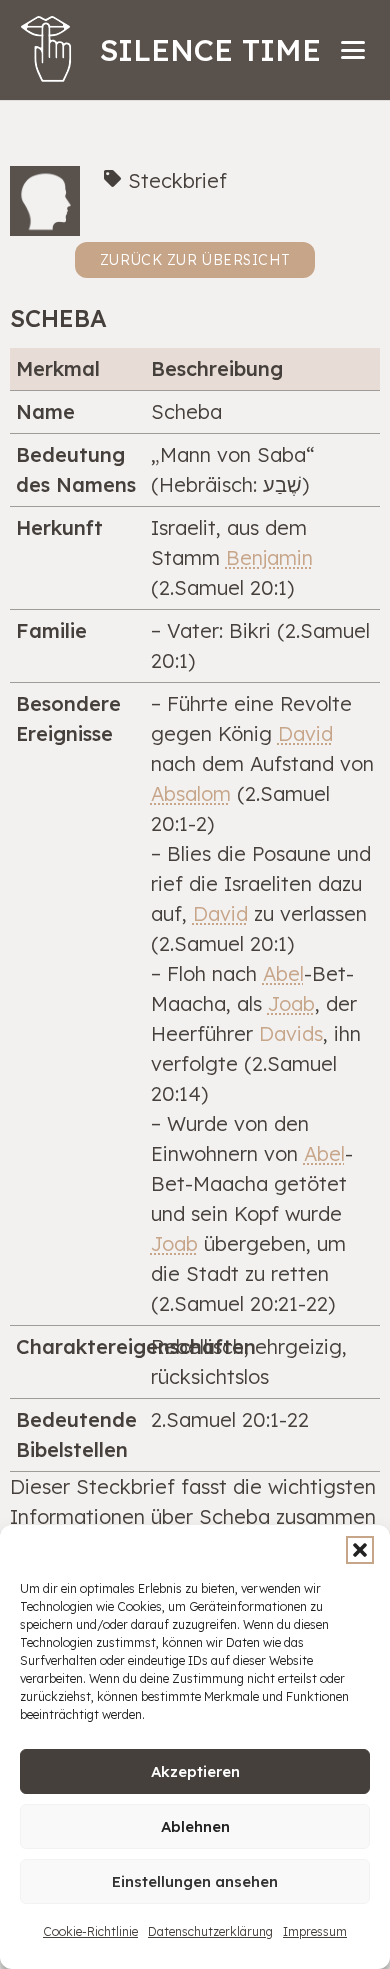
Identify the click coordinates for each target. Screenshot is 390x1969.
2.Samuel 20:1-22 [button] (230, 1419)
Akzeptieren (195, 1771)
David (305, 733)
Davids (291, 1033)
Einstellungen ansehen (195, 1881)
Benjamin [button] (269, 557)
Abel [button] (283, 973)
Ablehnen (195, 1826)
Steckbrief (177, 180)
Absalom (191, 793)
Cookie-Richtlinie (90, 1931)
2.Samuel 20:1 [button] (223, 587)
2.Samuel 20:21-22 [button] (243, 1303)
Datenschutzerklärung (210, 1931)
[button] (360, 1550)
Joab (291, 1003)
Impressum (315, 1931)
